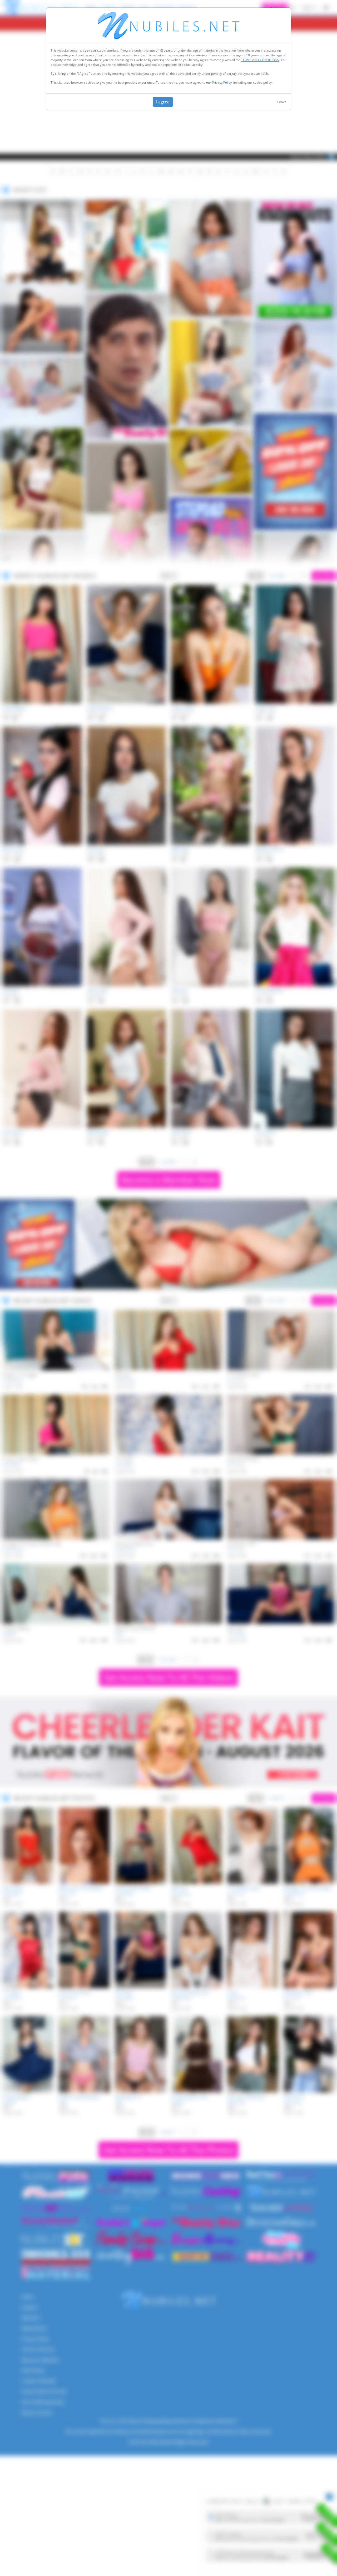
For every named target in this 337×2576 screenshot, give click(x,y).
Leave (282, 102)
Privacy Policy (222, 83)
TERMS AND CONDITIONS (260, 60)
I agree (163, 102)
